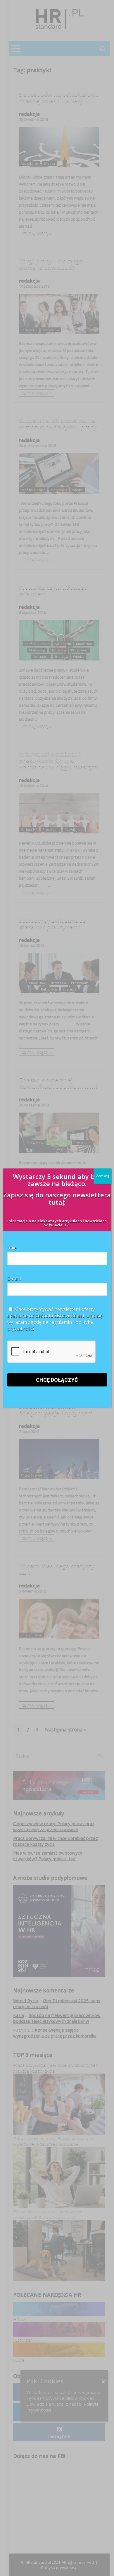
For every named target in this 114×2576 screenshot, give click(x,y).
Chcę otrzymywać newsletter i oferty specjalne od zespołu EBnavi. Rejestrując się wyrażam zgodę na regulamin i (55, 1319)
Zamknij (102, 1176)
